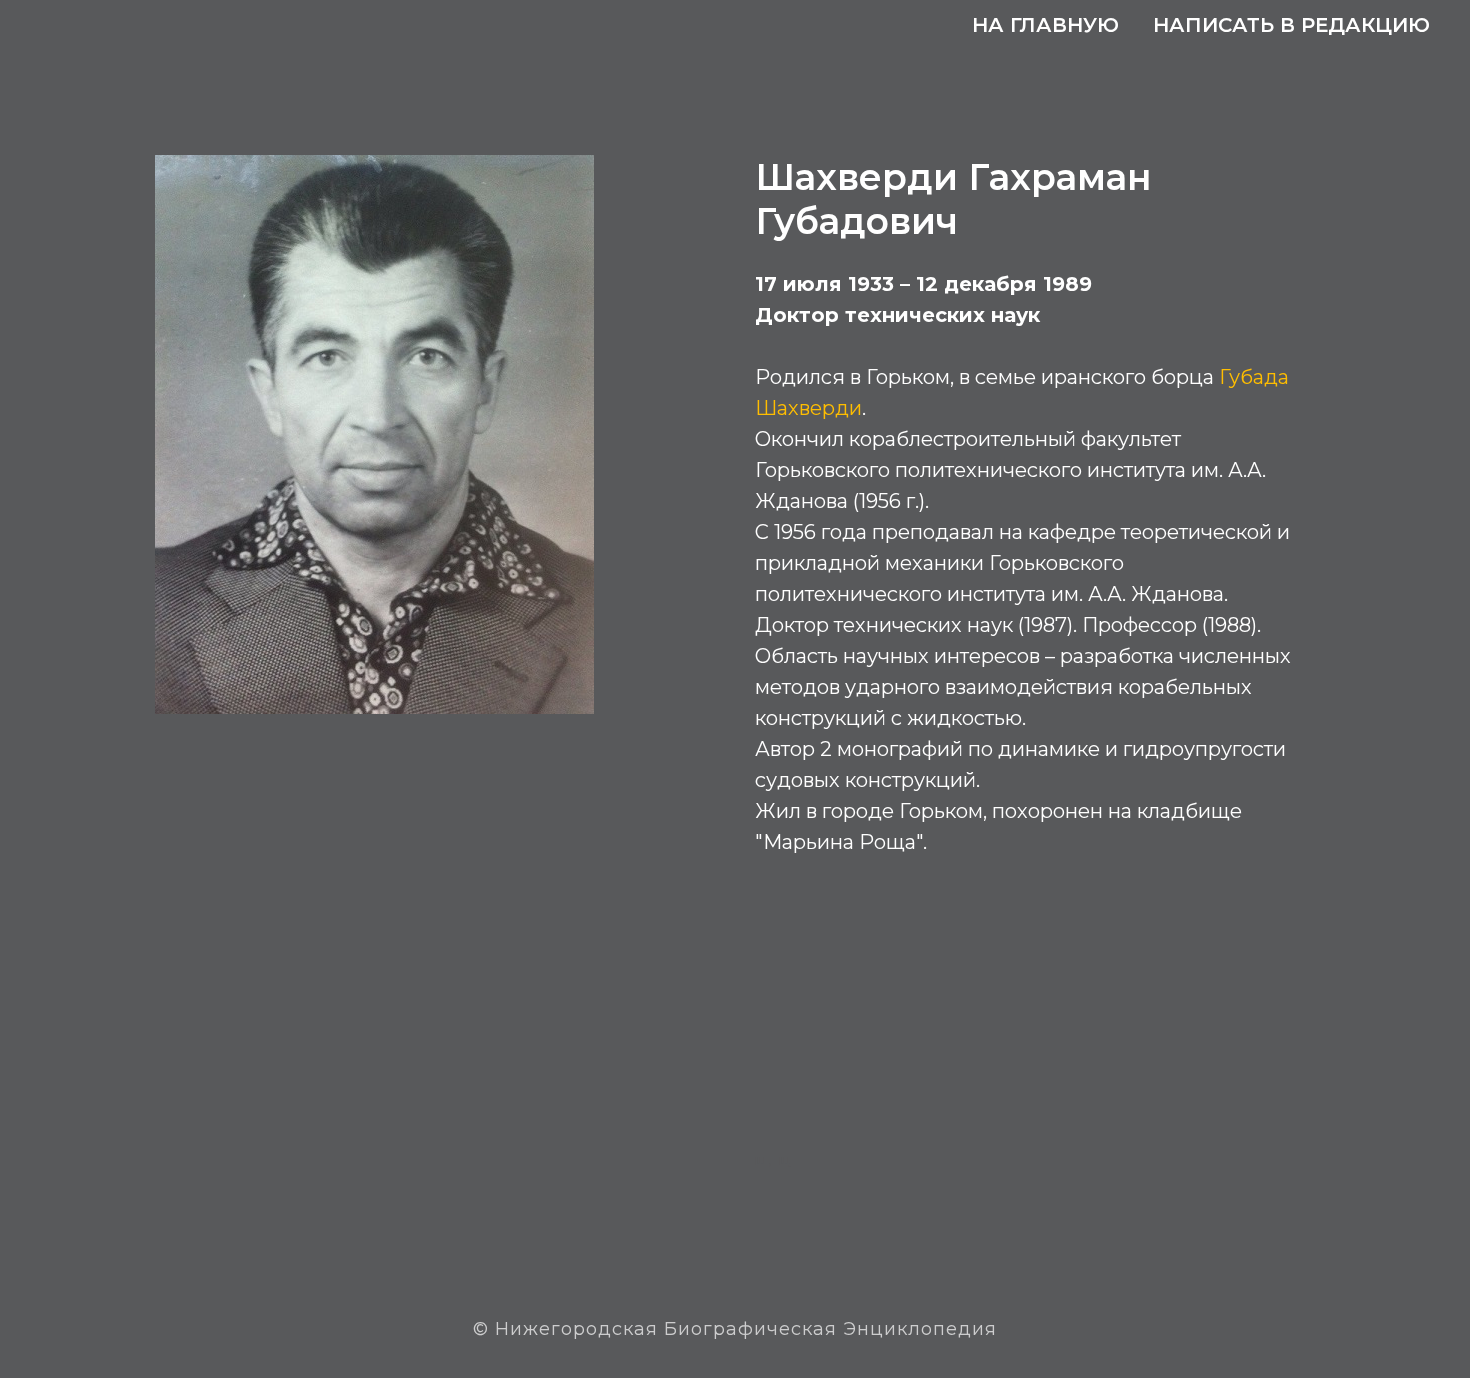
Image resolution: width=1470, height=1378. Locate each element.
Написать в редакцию (1291, 25)
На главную (1045, 25)
